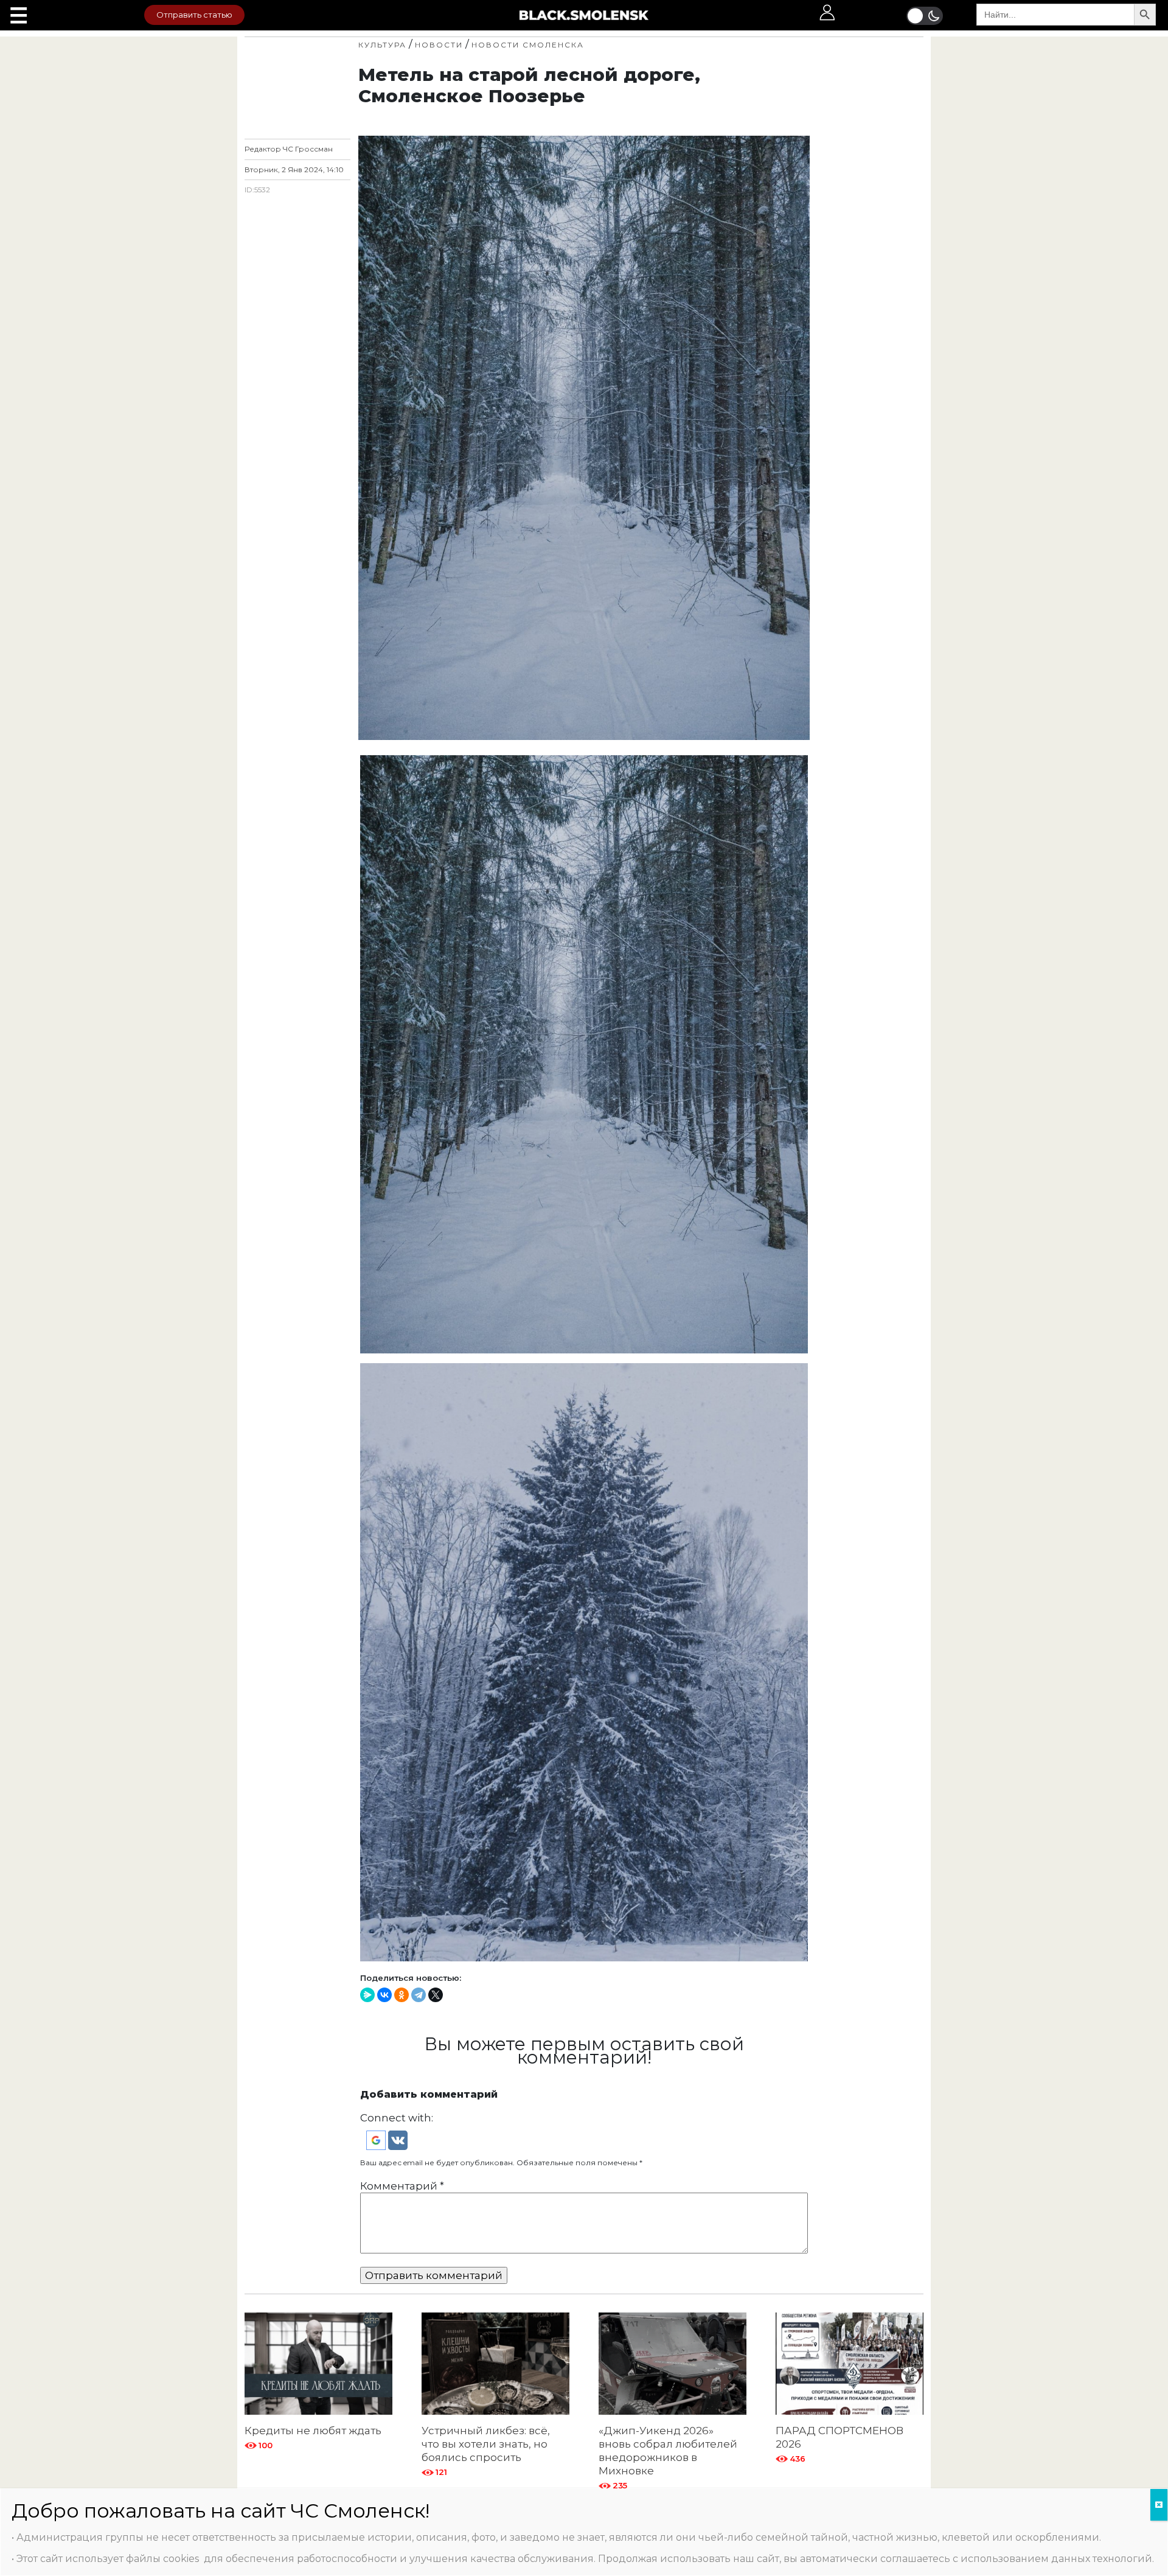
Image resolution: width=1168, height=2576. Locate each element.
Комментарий (402, 2186)
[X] (436, 1995)
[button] (377, 2140)
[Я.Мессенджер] (367, 1995)
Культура (382, 45)
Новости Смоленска (528, 45)
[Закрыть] (1159, 2505)
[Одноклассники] (401, 1995)
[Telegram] (419, 1995)
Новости (439, 45)
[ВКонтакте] (384, 1995)
